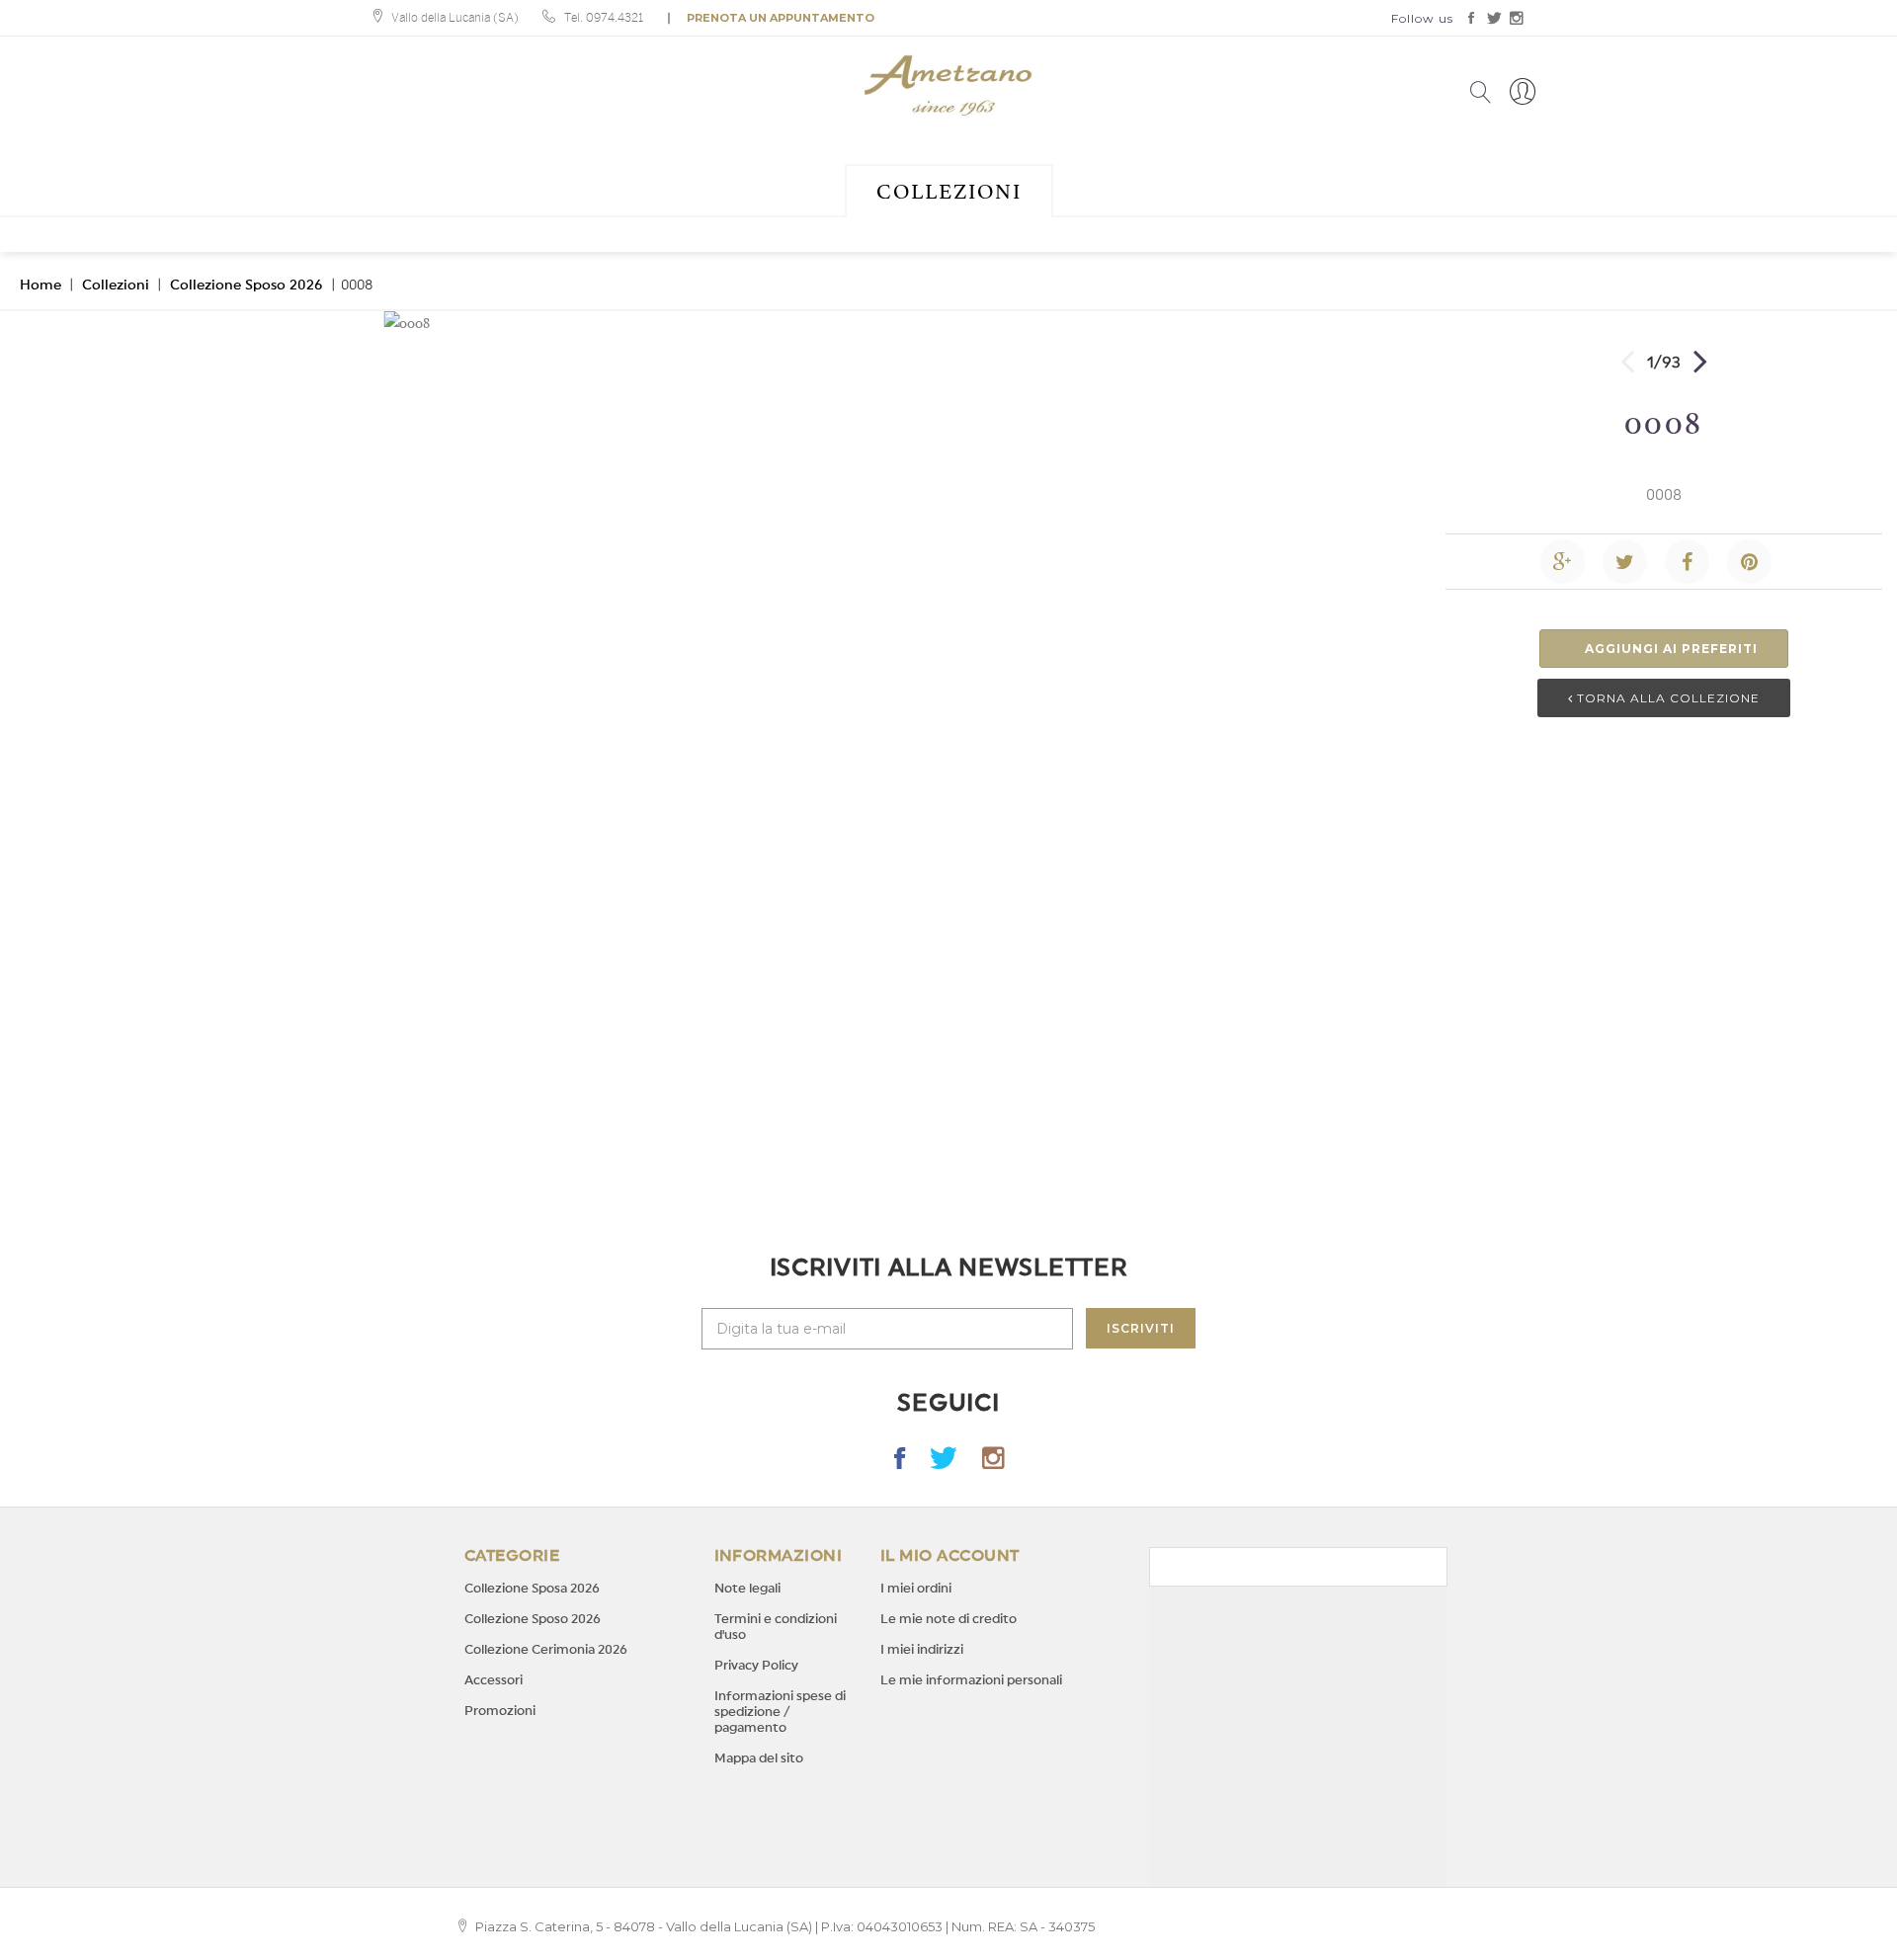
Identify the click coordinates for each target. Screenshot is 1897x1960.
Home (41, 286)
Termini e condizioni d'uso (776, 1627)
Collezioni (949, 192)
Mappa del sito (759, 1758)
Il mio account (950, 1556)
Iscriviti (1141, 1328)
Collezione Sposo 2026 (247, 286)
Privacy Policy (756, 1665)
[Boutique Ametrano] (948, 86)
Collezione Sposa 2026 (532, 1588)
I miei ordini (916, 1588)
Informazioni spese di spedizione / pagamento (780, 1712)
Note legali (747, 1588)
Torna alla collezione (1666, 698)
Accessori (494, 1680)
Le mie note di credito (948, 1619)
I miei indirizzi (922, 1649)
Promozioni (500, 1711)
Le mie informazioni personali (971, 1680)
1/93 (1664, 363)
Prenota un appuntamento (781, 18)
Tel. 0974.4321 (604, 18)
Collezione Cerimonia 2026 (546, 1649)
